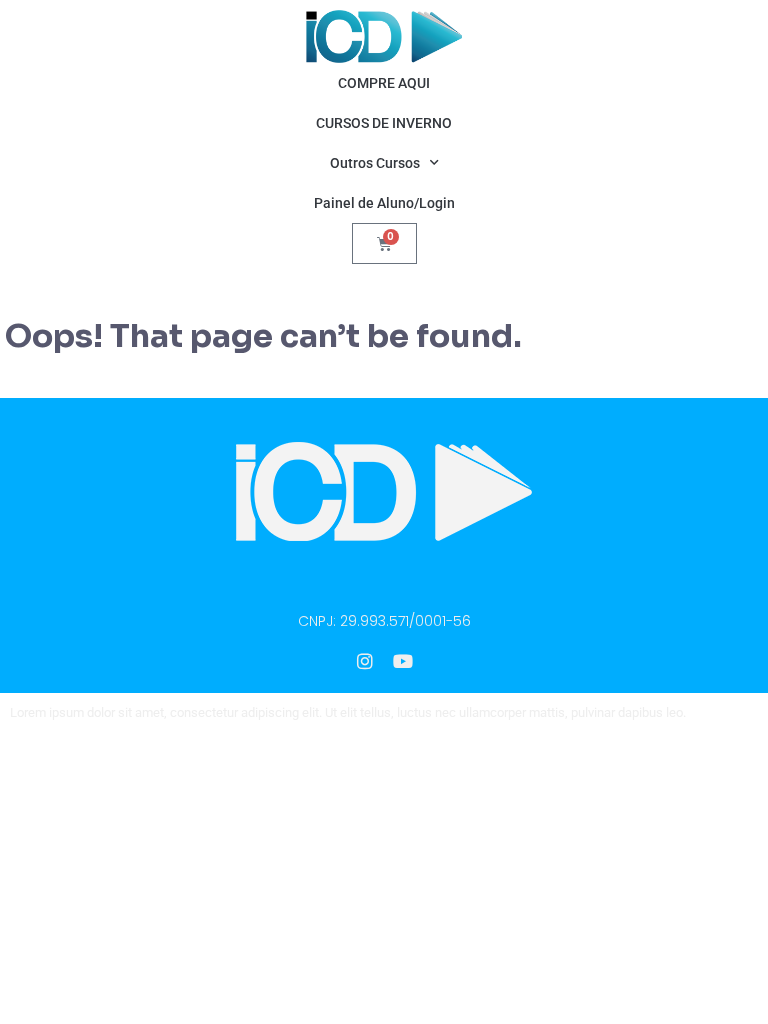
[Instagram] (365, 661)
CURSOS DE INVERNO (384, 123)
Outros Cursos (375, 163)
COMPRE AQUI (384, 83)
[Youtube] (403, 661)
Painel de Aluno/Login (384, 203)
